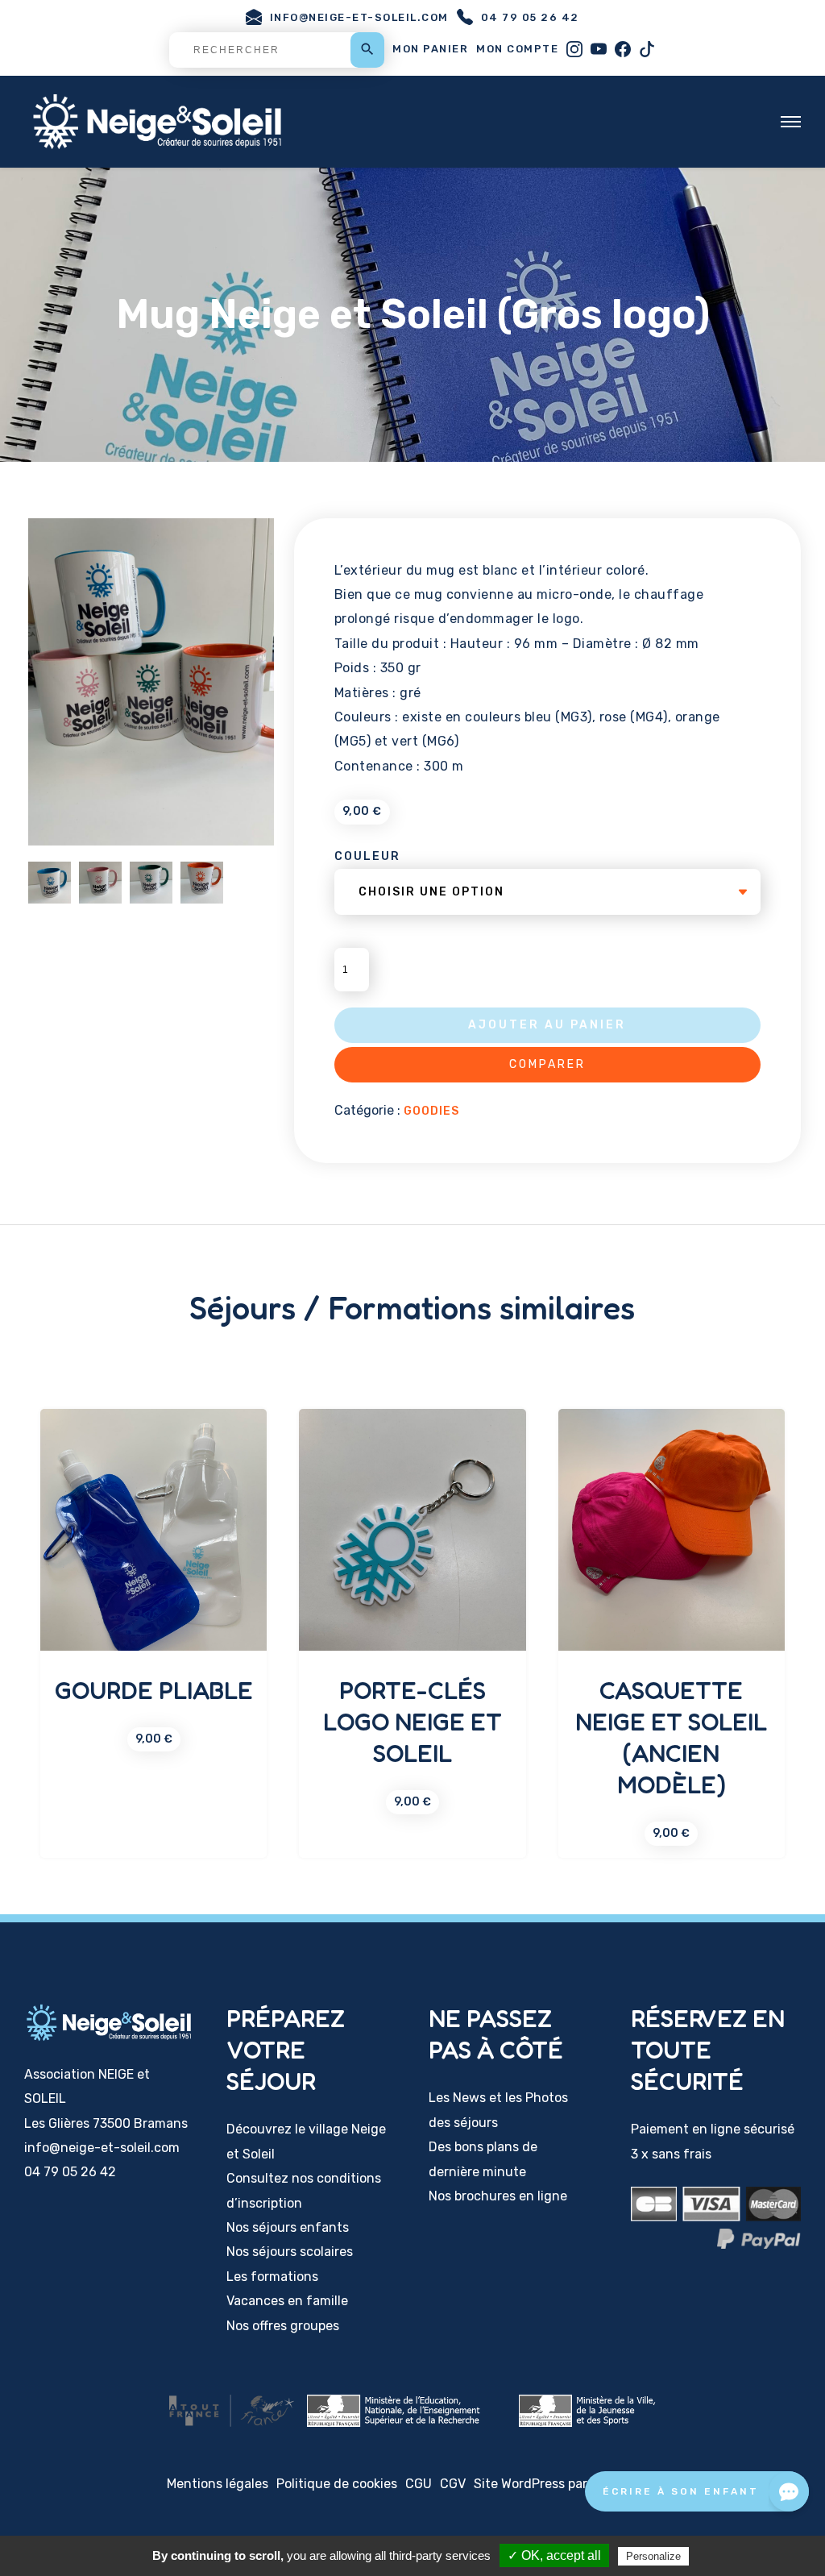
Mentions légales (218, 2484)
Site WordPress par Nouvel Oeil (566, 2484)
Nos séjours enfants (288, 2227)
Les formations (272, 2277)
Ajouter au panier (547, 1025)
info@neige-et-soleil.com (359, 17)
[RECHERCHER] (277, 50)
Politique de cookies (337, 2484)
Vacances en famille (287, 2301)
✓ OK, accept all (554, 2555)
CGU (419, 2484)
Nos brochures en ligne (498, 2196)
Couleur (367, 856)
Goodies (431, 1111)
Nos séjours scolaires (290, 2252)
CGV (453, 2484)
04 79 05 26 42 (530, 17)
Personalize (653, 2556)
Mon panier (430, 49)
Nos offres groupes (283, 2326)
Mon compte (517, 49)
